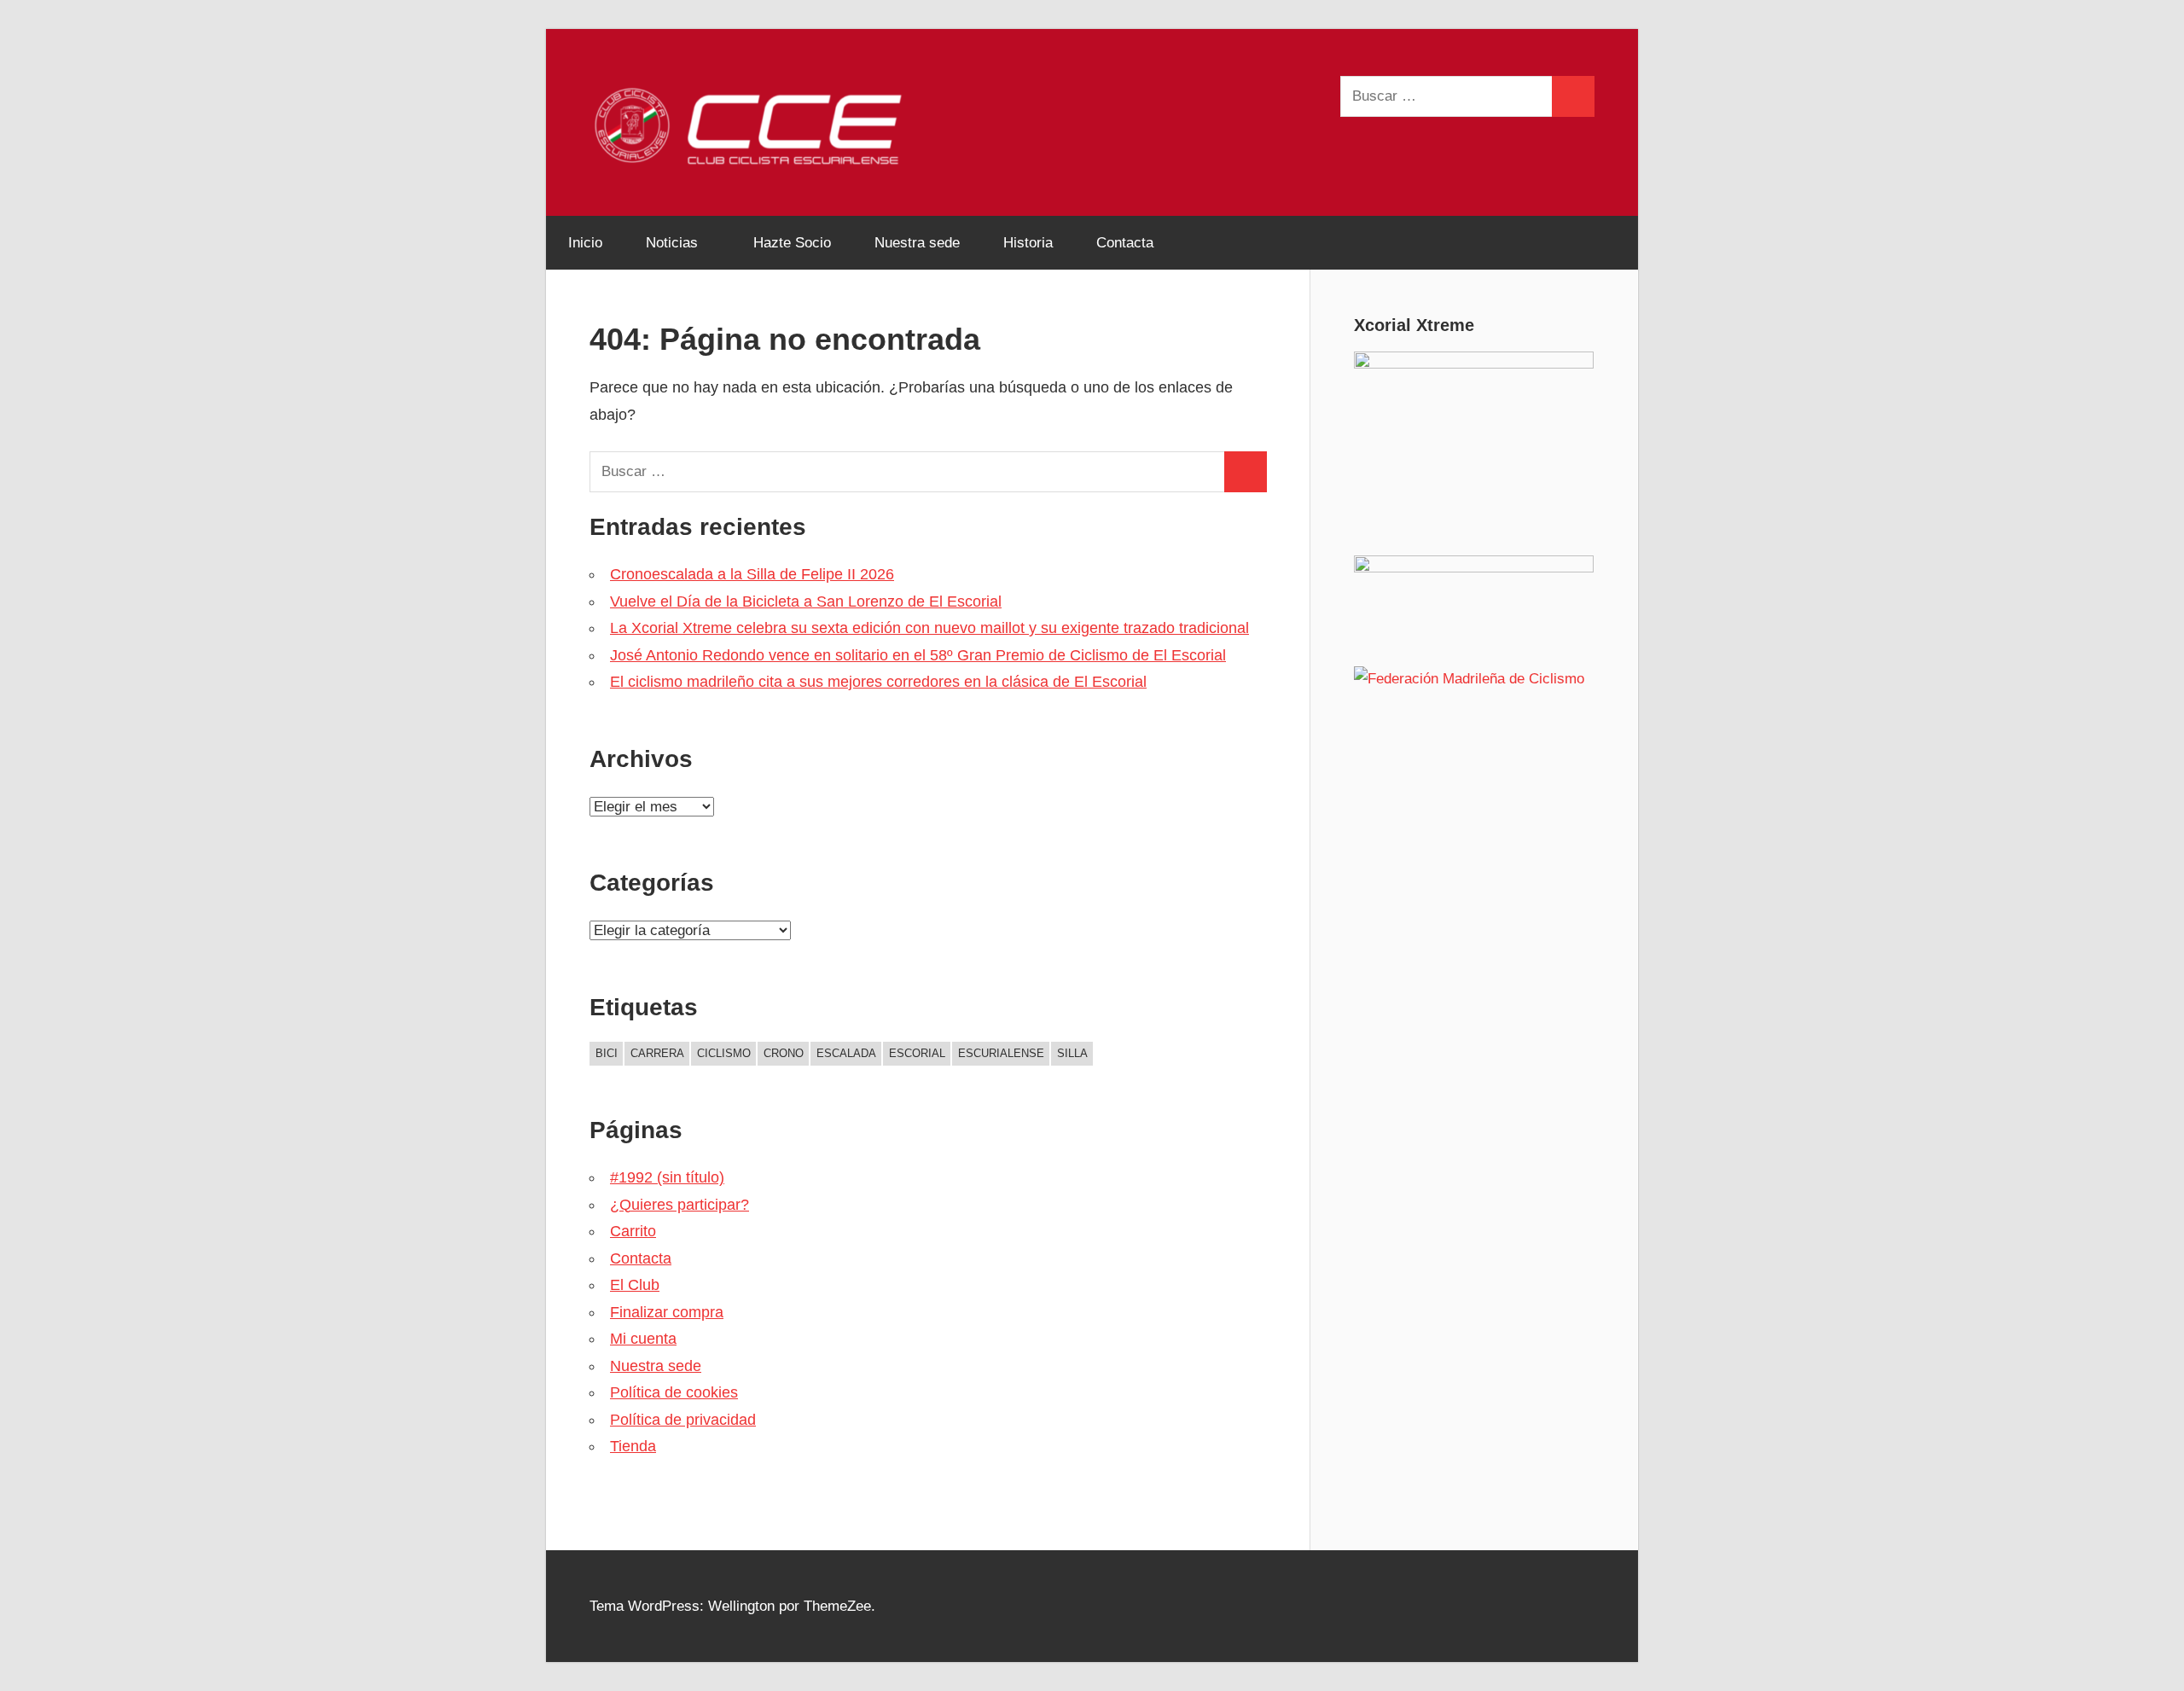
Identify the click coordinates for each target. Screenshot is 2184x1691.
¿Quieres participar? (680, 1205)
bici (607, 1053)
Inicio (585, 243)
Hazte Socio (792, 243)
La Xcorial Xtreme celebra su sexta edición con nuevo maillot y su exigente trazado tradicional (929, 628)
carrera (657, 1053)
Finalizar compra (667, 1312)
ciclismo (724, 1053)
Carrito (633, 1231)
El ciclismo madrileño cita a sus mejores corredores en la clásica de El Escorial (878, 682)
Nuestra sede (917, 243)
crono (784, 1053)
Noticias (672, 243)
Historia (1028, 243)
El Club (635, 1285)
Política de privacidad (683, 1420)
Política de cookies (674, 1392)
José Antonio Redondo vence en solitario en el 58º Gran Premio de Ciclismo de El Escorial (918, 655)
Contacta (1125, 243)
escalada (846, 1053)
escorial (917, 1053)
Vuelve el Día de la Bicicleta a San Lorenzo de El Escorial (806, 601)
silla (1072, 1053)
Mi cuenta (643, 1339)
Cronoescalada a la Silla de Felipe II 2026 (752, 574)
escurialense (1001, 1053)
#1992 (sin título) (667, 1177)
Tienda (633, 1446)
